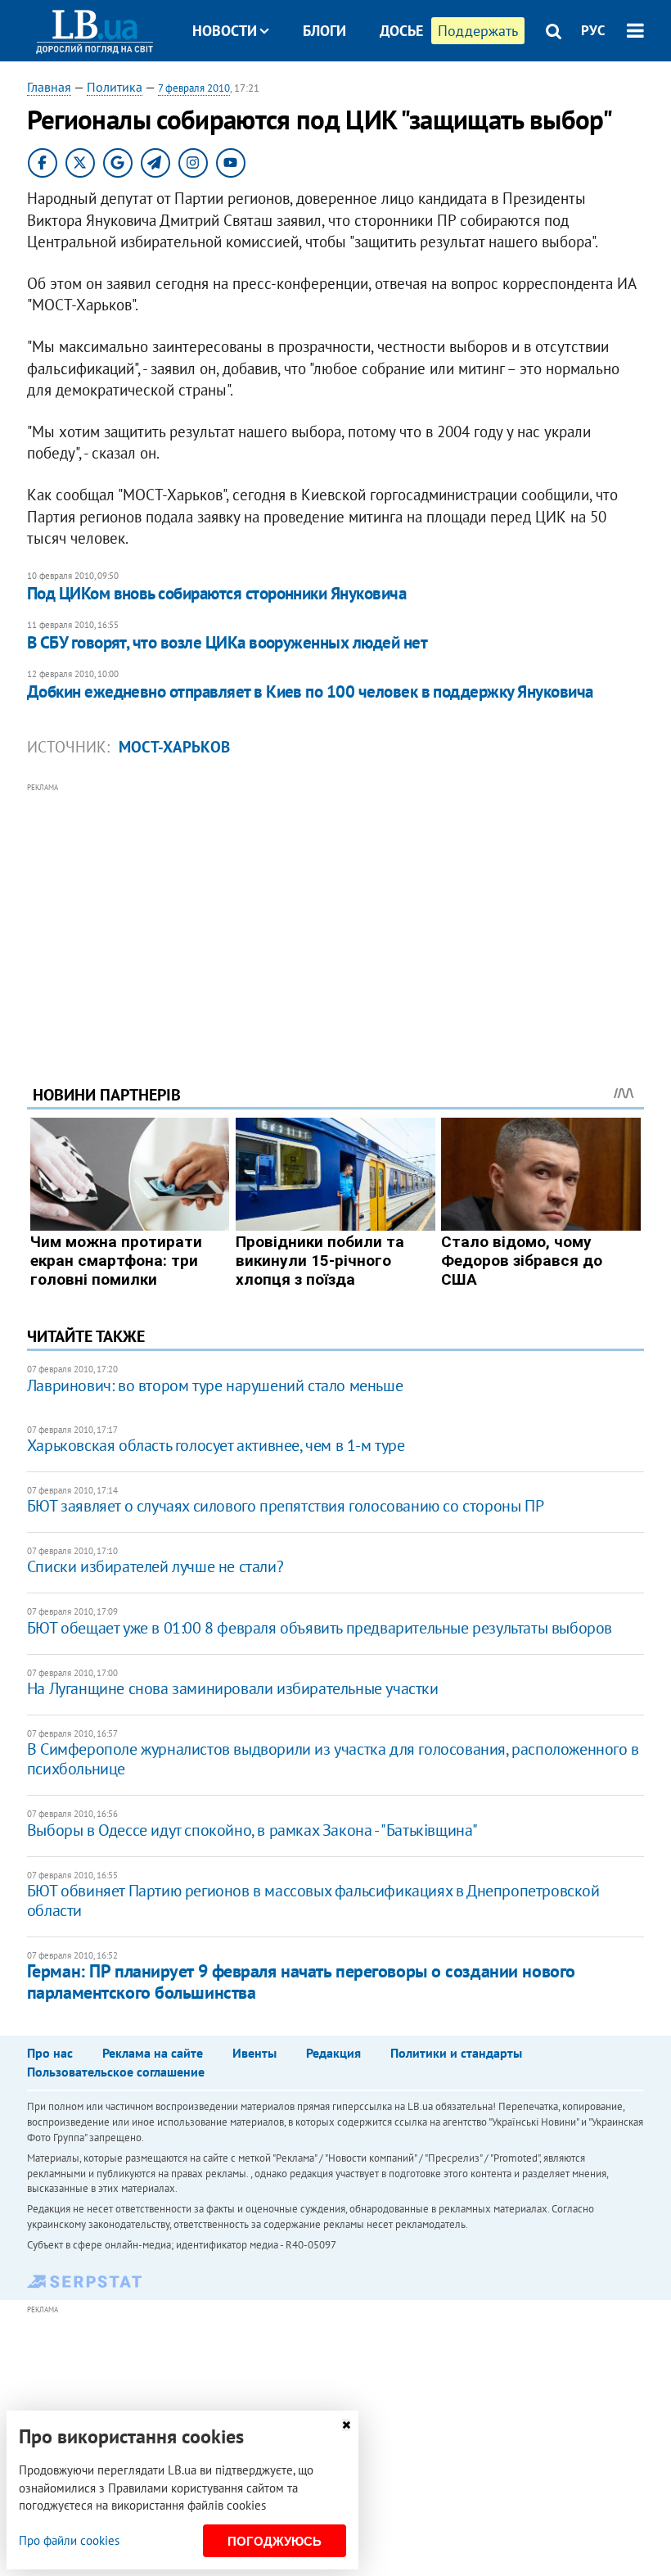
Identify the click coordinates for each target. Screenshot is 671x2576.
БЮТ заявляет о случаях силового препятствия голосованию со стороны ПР (285, 1506)
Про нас (50, 2053)
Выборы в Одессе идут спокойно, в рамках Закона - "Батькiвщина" (252, 1830)
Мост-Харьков (174, 747)
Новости (225, 31)
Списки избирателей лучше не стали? (155, 1566)
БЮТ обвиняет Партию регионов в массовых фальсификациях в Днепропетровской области (313, 1900)
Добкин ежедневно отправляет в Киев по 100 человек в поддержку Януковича (310, 691)
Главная (49, 87)
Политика (115, 87)
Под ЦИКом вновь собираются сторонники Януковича (216, 593)
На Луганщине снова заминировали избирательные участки (233, 1688)
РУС (593, 30)
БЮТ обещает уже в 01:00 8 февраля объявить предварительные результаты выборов (320, 1628)
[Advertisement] (335, 911)
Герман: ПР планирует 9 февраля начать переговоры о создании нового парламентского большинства (301, 1981)
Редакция (333, 2053)
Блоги (324, 31)
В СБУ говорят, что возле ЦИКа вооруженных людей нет (227, 642)
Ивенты (254, 2053)
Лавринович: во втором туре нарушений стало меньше (215, 1385)
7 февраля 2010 (194, 88)
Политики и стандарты (456, 2053)
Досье (401, 31)
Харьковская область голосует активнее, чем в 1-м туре (216, 1445)
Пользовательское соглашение (116, 2072)
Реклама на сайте (153, 2053)
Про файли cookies (69, 2540)
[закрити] (346, 2425)
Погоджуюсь (275, 2541)
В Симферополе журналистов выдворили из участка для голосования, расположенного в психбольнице (333, 1759)
